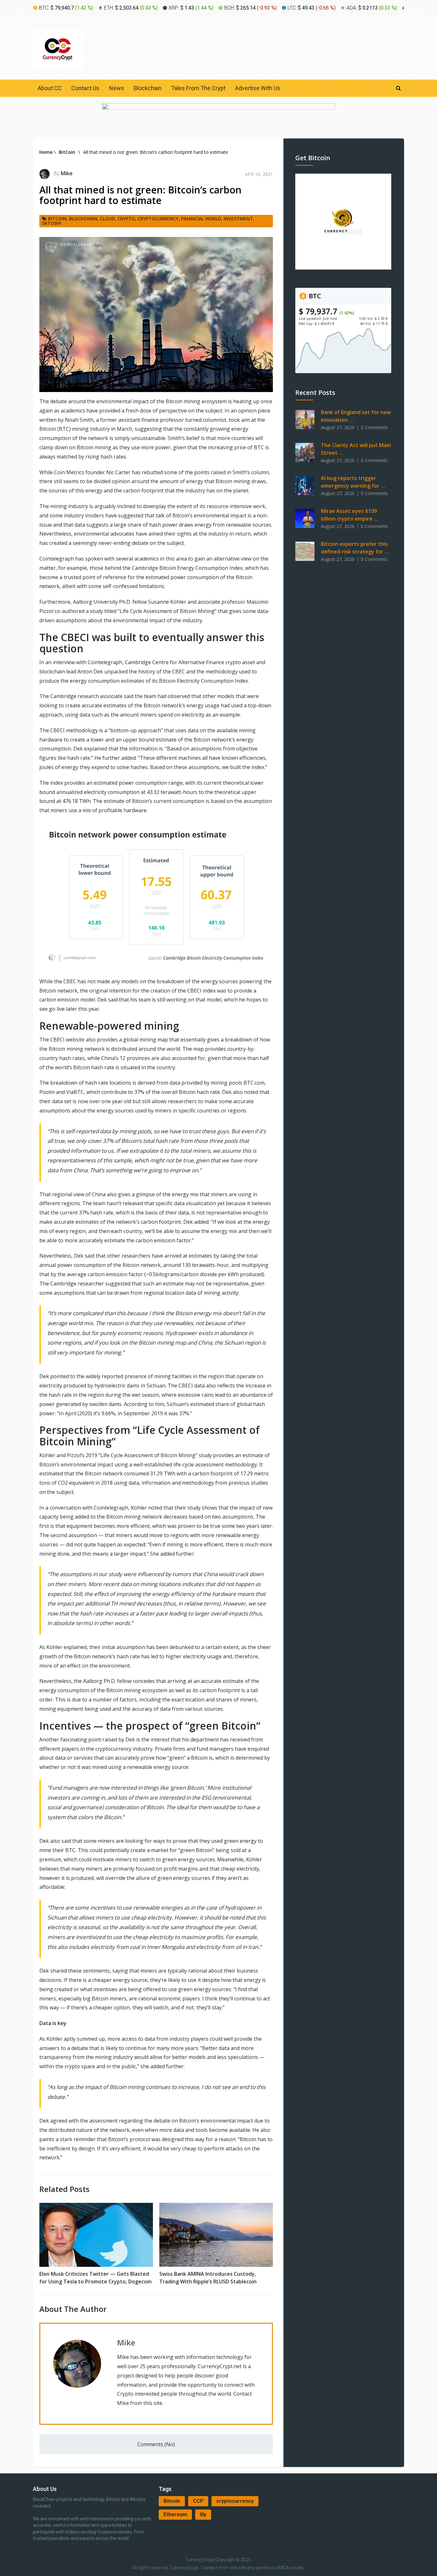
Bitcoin (172, 2501)
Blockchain (148, 88)
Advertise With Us (258, 88)
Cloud (107, 219)
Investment (238, 219)
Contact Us (85, 88)
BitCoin (57, 219)
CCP (198, 2501)
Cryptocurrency (158, 219)
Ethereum (175, 2514)
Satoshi (52, 223)
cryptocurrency (235, 2501)
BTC (314, 296)
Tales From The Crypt (198, 88)
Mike (67, 173)
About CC (50, 88)
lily (203, 2514)
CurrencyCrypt (200, 2560)
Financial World (201, 219)
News (117, 88)
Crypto (126, 219)
